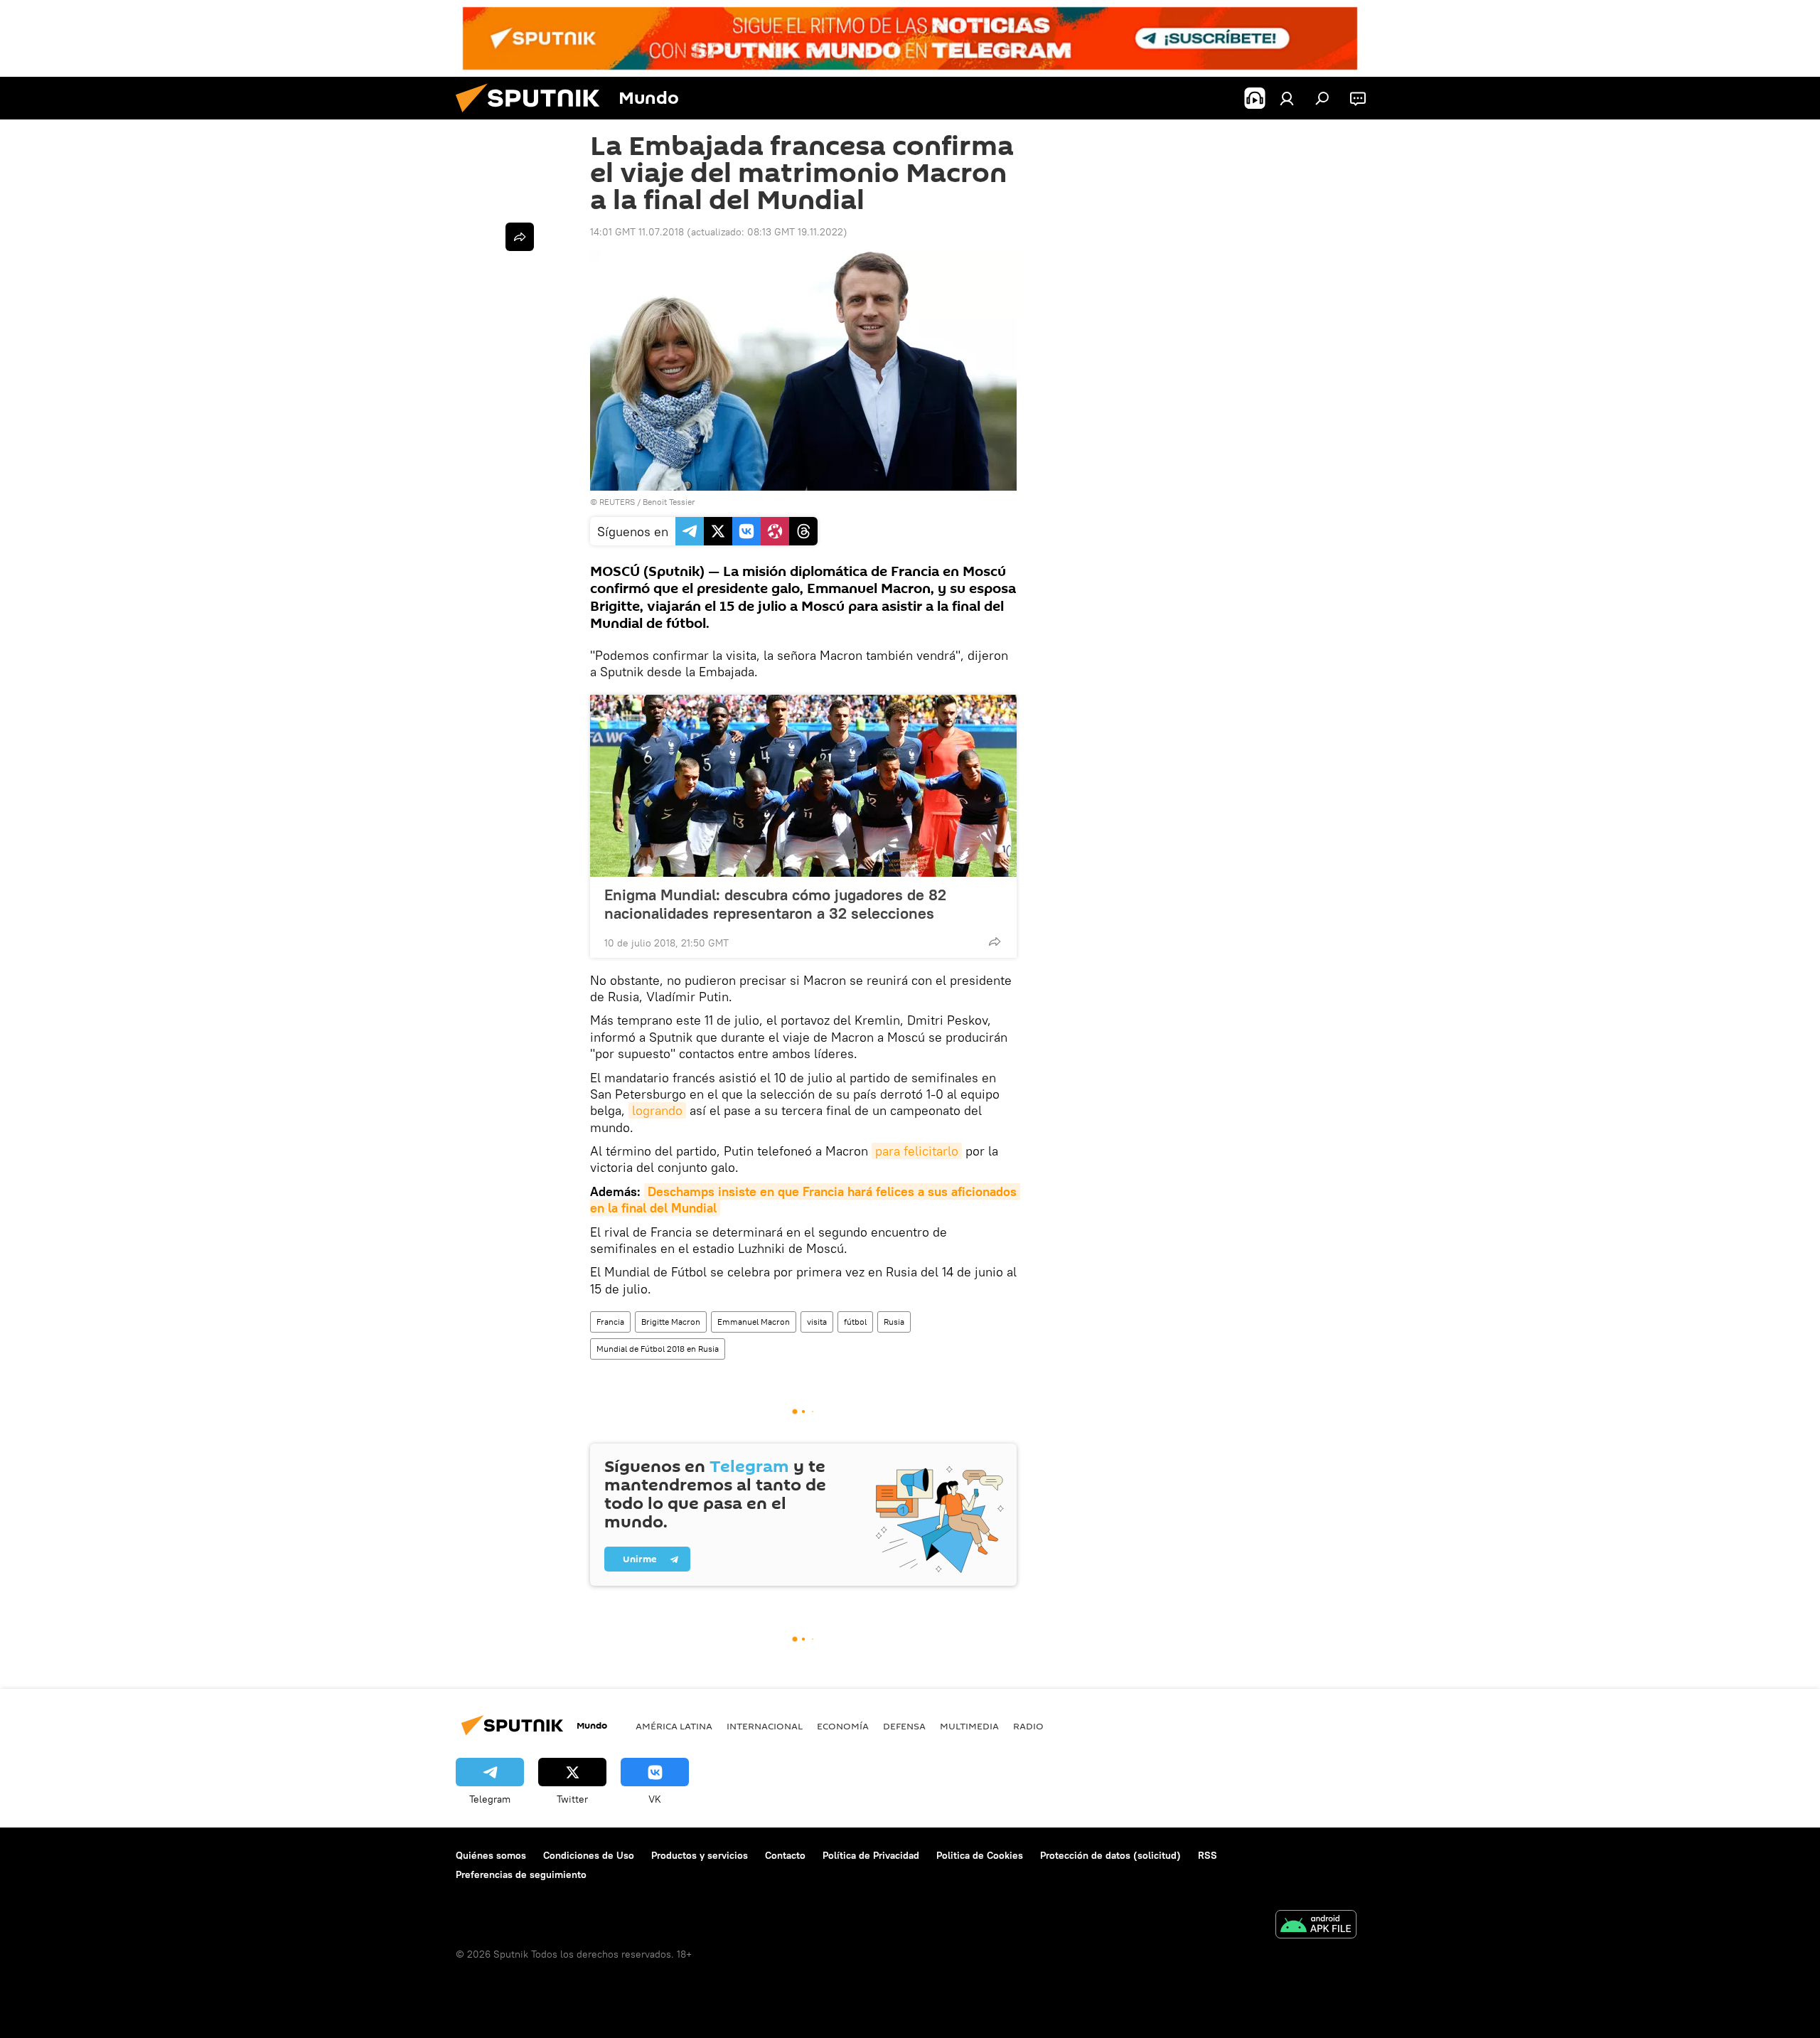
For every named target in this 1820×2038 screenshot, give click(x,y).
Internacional (765, 1726)
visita (817, 1322)
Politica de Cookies (980, 1855)
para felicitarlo (917, 1151)
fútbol (855, 1322)
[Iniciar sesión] (1287, 98)
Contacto (785, 1855)
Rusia (894, 1322)
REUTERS (617, 502)
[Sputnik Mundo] (533, 116)
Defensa (904, 1726)
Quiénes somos (491, 1855)
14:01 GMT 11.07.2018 (637, 232)
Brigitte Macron (671, 1322)
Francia (610, 1322)
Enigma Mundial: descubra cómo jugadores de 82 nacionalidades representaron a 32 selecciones (775, 904)
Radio (1028, 1726)
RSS (1208, 1855)
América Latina (674, 1726)
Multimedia (969, 1726)
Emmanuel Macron (754, 1322)
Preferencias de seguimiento (521, 1874)
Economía (843, 1726)
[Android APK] (1316, 1926)
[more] (995, 941)
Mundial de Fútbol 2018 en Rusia (658, 1349)
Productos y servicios (700, 1855)
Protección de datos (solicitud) (1110, 1855)
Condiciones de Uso (589, 1855)
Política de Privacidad (871, 1855)
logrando (657, 1110)
